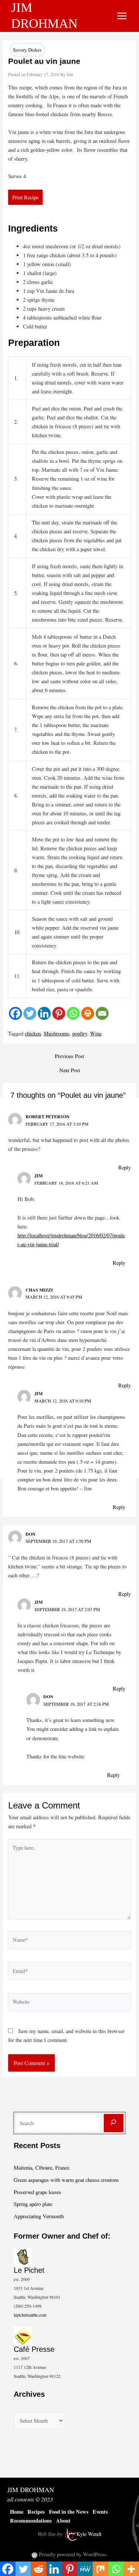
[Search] (114, 2123)
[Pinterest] (59, 1013)
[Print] (88, 1013)
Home (17, 2512)
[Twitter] (30, 1013)
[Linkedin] (44, 1013)
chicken (33, 1033)
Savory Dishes (27, 50)
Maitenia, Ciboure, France (42, 2168)
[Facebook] (15, 1013)
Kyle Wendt (89, 2534)
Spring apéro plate (33, 2204)
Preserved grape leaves (37, 2192)
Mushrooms (57, 1033)
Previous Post (69, 1056)
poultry (80, 1033)
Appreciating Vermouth (39, 2216)
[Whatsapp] (73, 1013)
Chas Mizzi (39, 1290)
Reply (125, 1167)
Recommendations (31, 2521)
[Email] (102, 1013)
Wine (96, 1033)
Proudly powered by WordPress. (73, 2554)
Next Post (70, 1071)
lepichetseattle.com (30, 2315)
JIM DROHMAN (31, 2490)
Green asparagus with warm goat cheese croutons (66, 2180)
